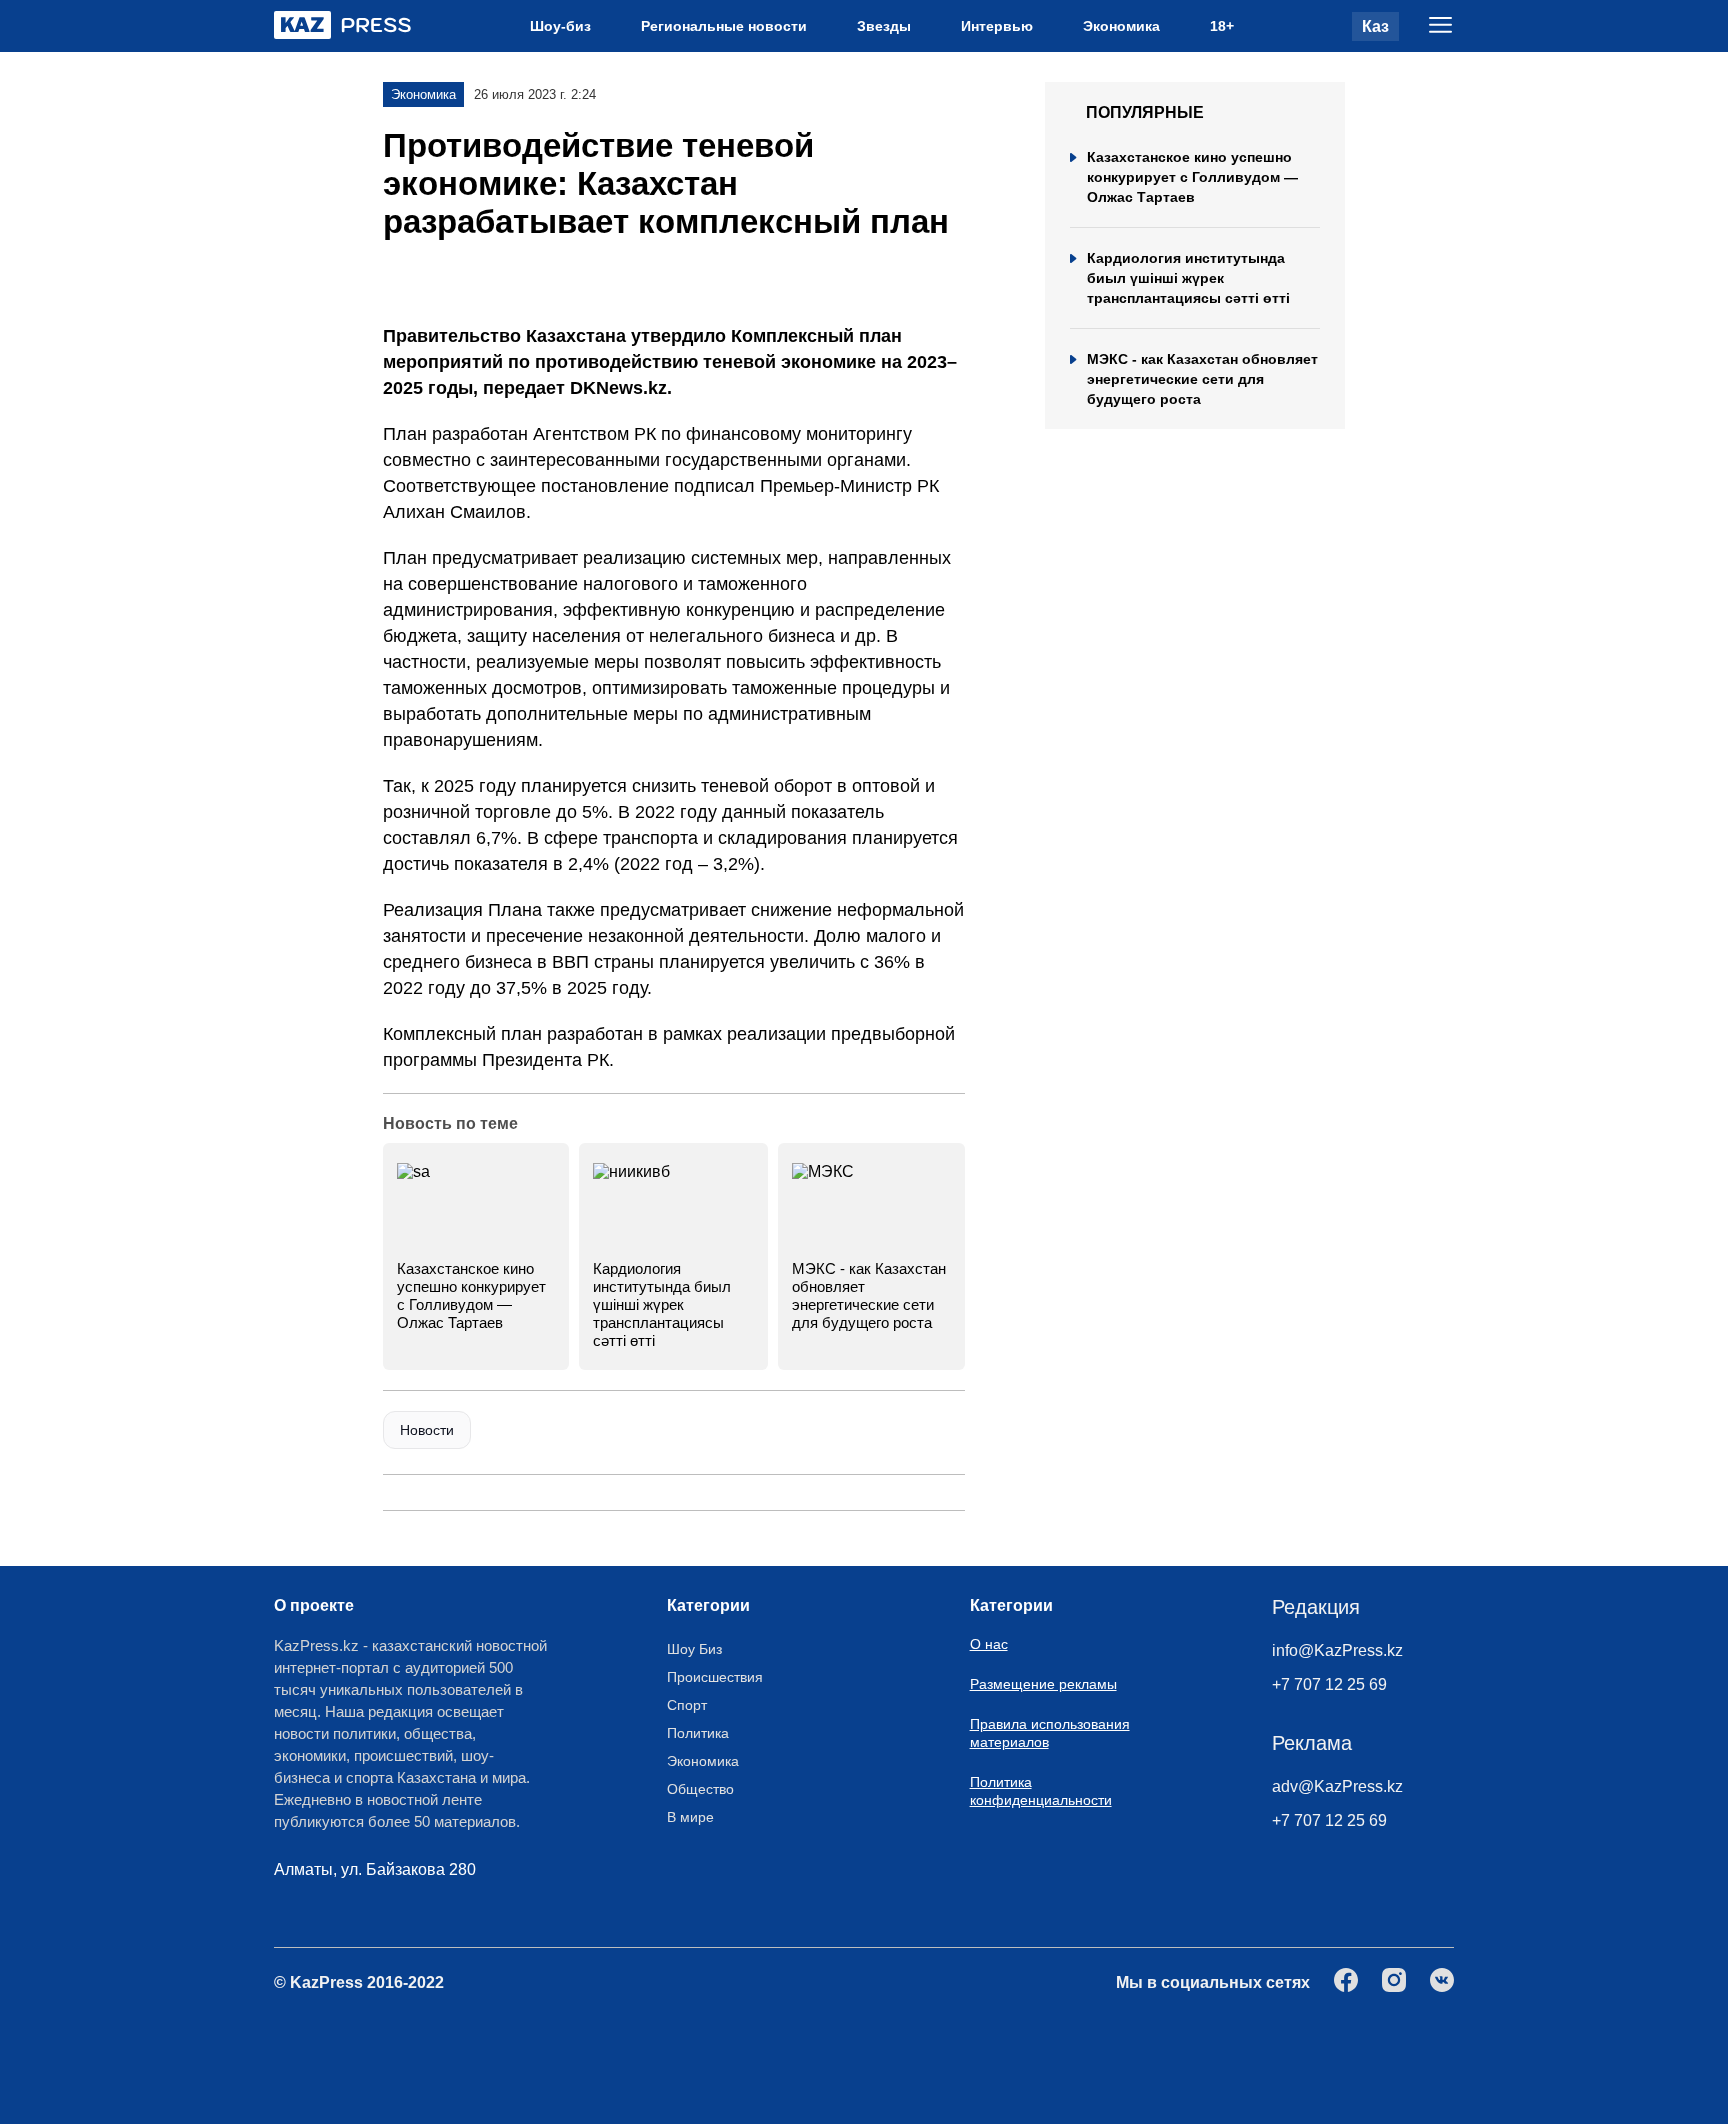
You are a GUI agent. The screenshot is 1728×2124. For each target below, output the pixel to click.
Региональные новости (724, 26)
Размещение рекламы (1043, 1684)
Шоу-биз (560, 26)
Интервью (997, 26)
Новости (427, 1430)
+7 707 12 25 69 (1329, 1684)
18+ (1222, 26)
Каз (1375, 26)
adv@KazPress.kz (1337, 1786)
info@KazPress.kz (1337, 1650)
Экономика (1121, 26)
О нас (989, 1644)
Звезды (884, 26)
